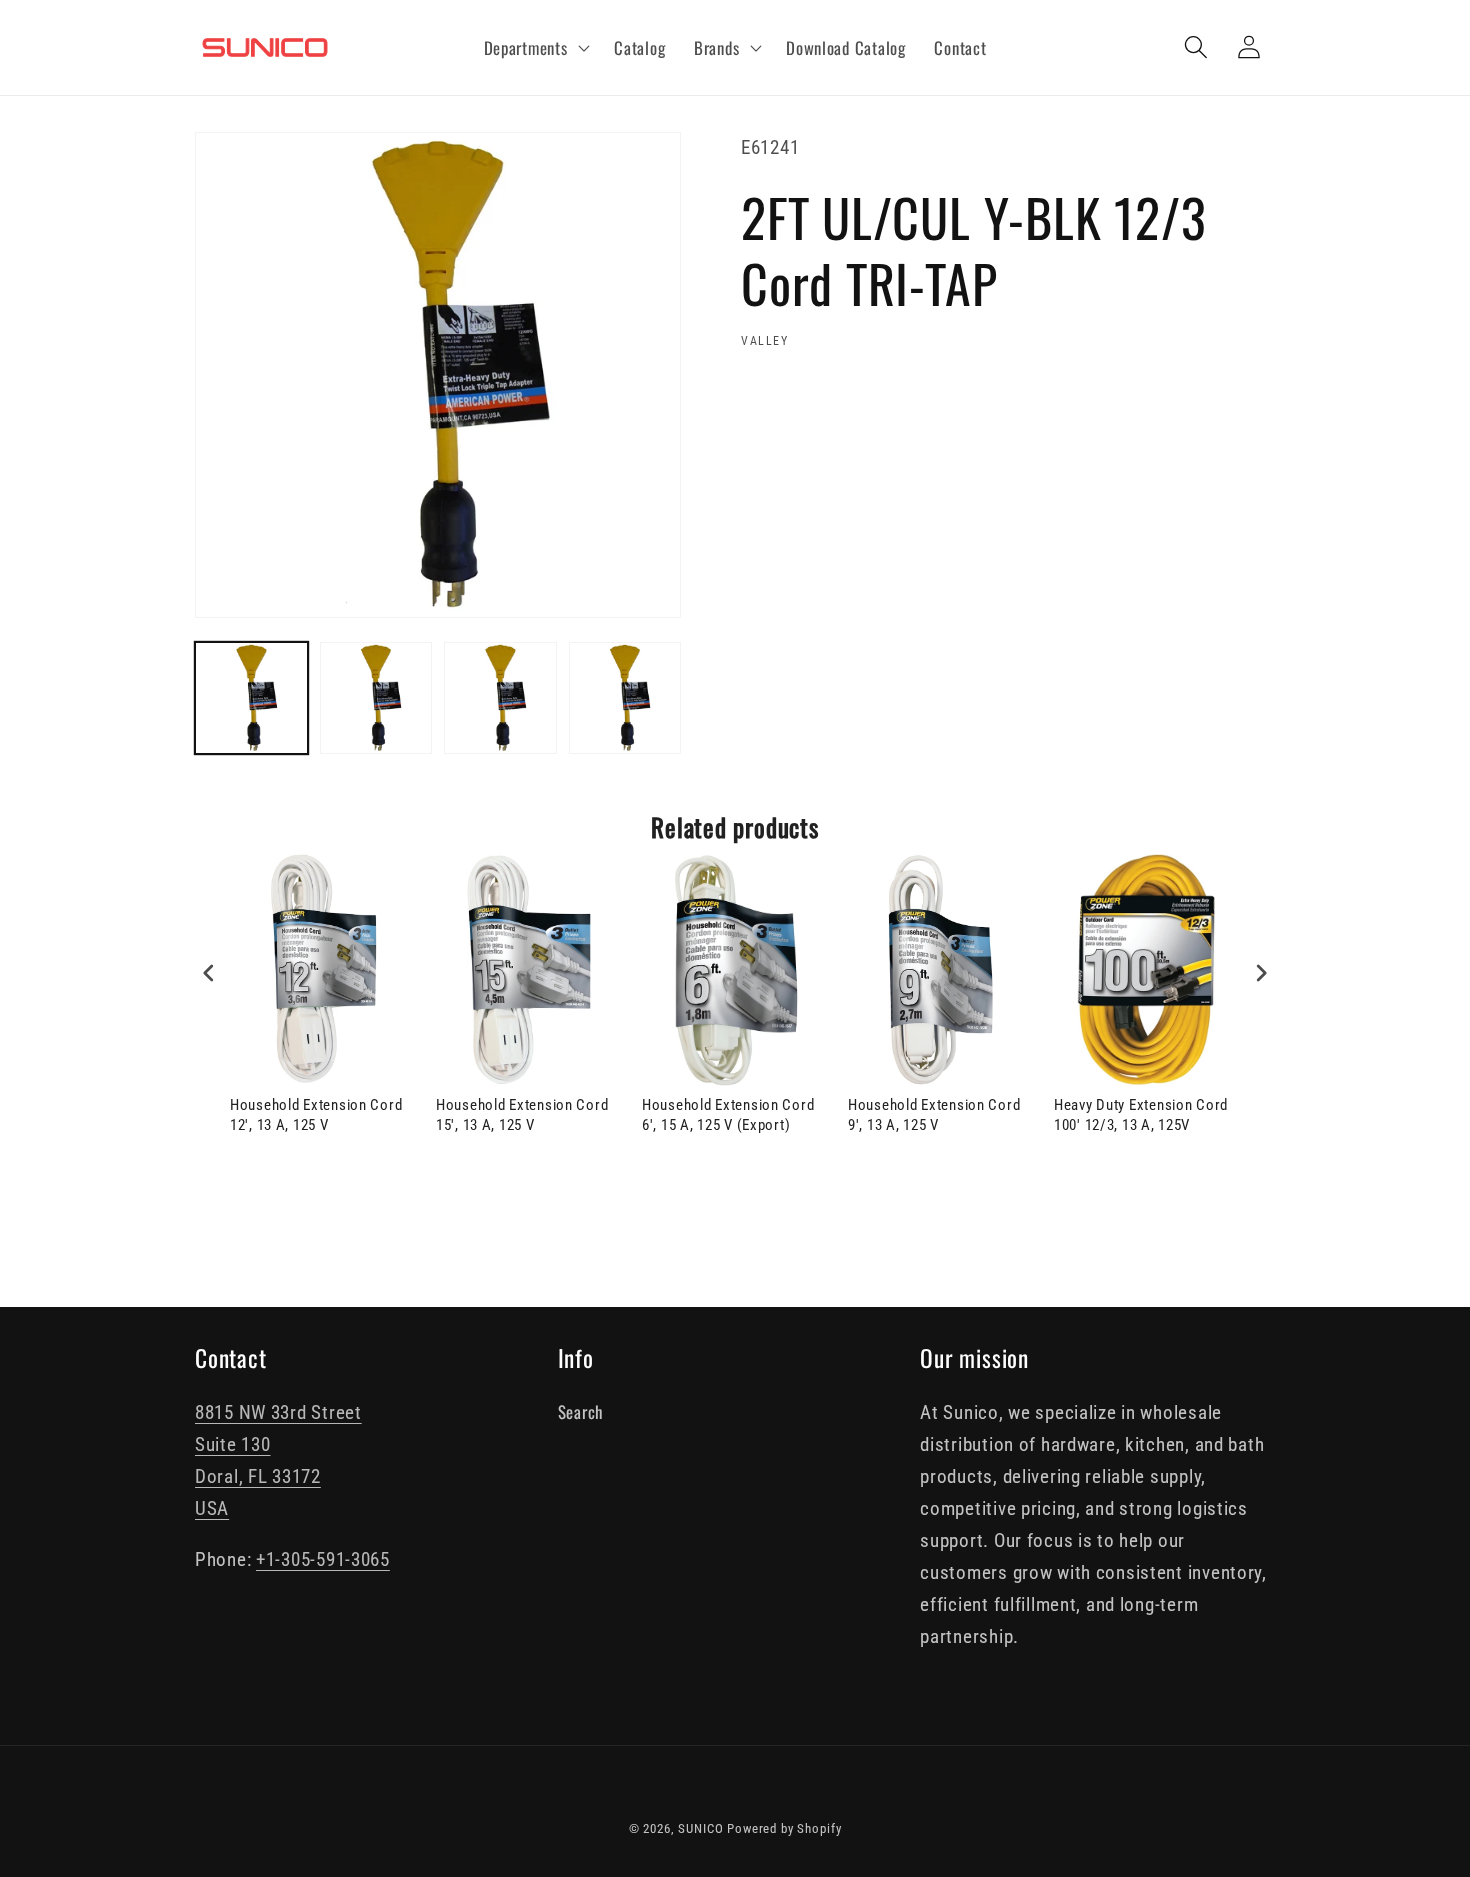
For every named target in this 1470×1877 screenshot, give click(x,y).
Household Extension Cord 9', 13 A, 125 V (934, 1115)
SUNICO (700, 1828)
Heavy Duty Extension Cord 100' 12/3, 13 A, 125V (1141, 1115)
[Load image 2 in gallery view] (376, 698)
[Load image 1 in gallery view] (251, 698)
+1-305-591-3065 (323, 1559)
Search (580, 1411)
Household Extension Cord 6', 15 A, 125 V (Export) (728, 1115)
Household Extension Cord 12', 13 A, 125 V (316, 1115)
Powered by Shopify (784, 1828)
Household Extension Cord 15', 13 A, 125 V (522, 1115)
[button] (534, 48)
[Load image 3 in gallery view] (500, 698)
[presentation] (209, 973)
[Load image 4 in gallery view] (625, 698)
